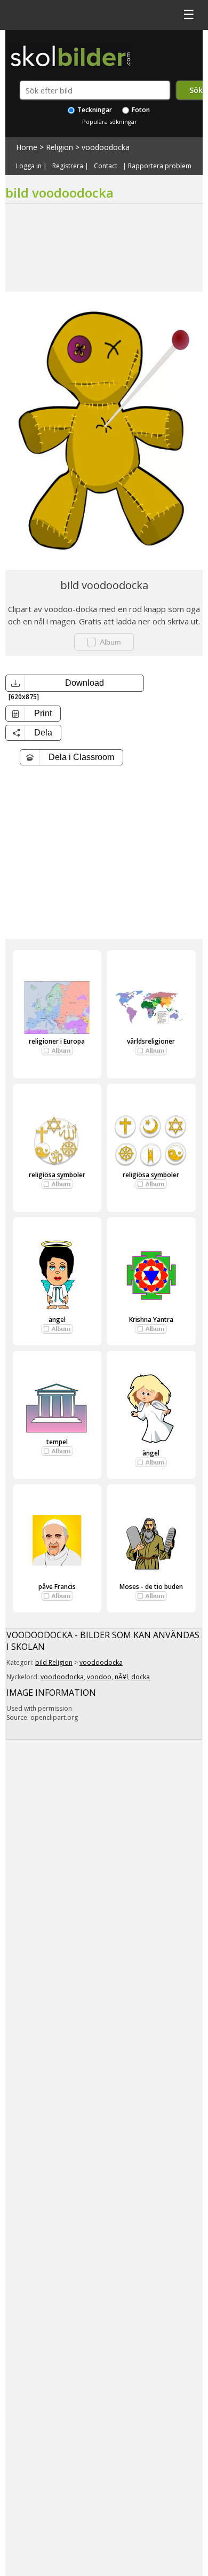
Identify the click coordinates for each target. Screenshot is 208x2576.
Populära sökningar (110, 122)
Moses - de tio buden (151, 1587)
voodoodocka (106, 147)
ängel (57, 1320)
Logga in (29, 166)
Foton (140, 110)
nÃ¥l (121, 1677)
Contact (106, 166)
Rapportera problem (160, 166)
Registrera (68, 166)
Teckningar (94, 110)
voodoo (99, 1677)
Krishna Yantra (151, 1320)
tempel (57, 1442)
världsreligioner (151, 1041)
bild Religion (54, 1662)
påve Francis (57, 1587)
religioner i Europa (57, 1041)
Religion (59, 147)
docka (141, 1677)
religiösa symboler (57, 1175)
